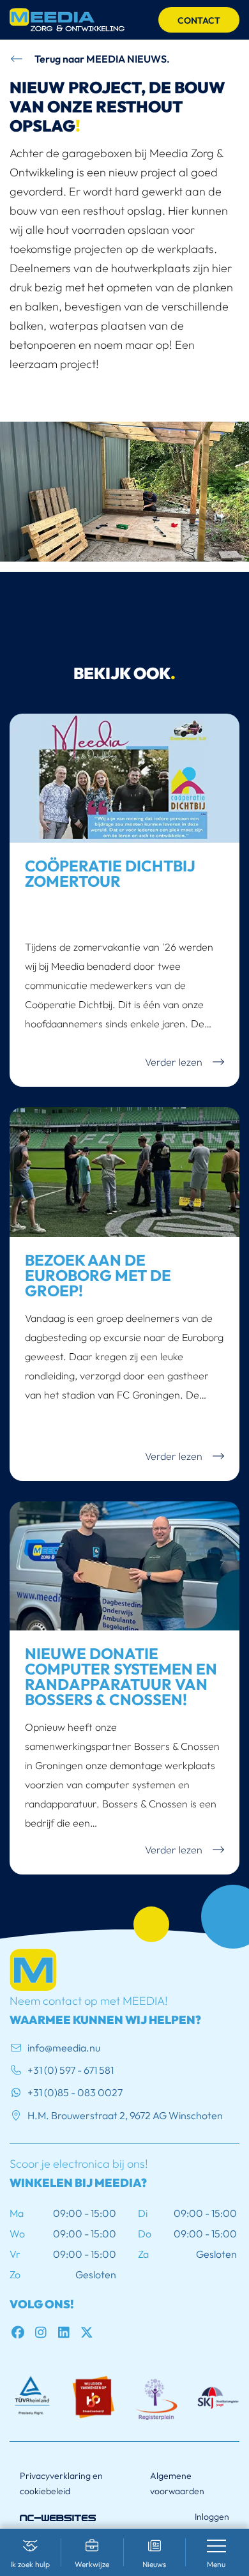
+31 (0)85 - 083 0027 (75, 2092)
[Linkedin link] (67, 2332)
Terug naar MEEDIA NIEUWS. (101, 59)
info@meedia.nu (64, 2048)
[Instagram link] (44, 2332)
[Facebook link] (21, 2332)
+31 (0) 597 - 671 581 (71, 2070)
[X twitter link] (89, 2332)
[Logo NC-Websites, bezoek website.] (58, 2516)
